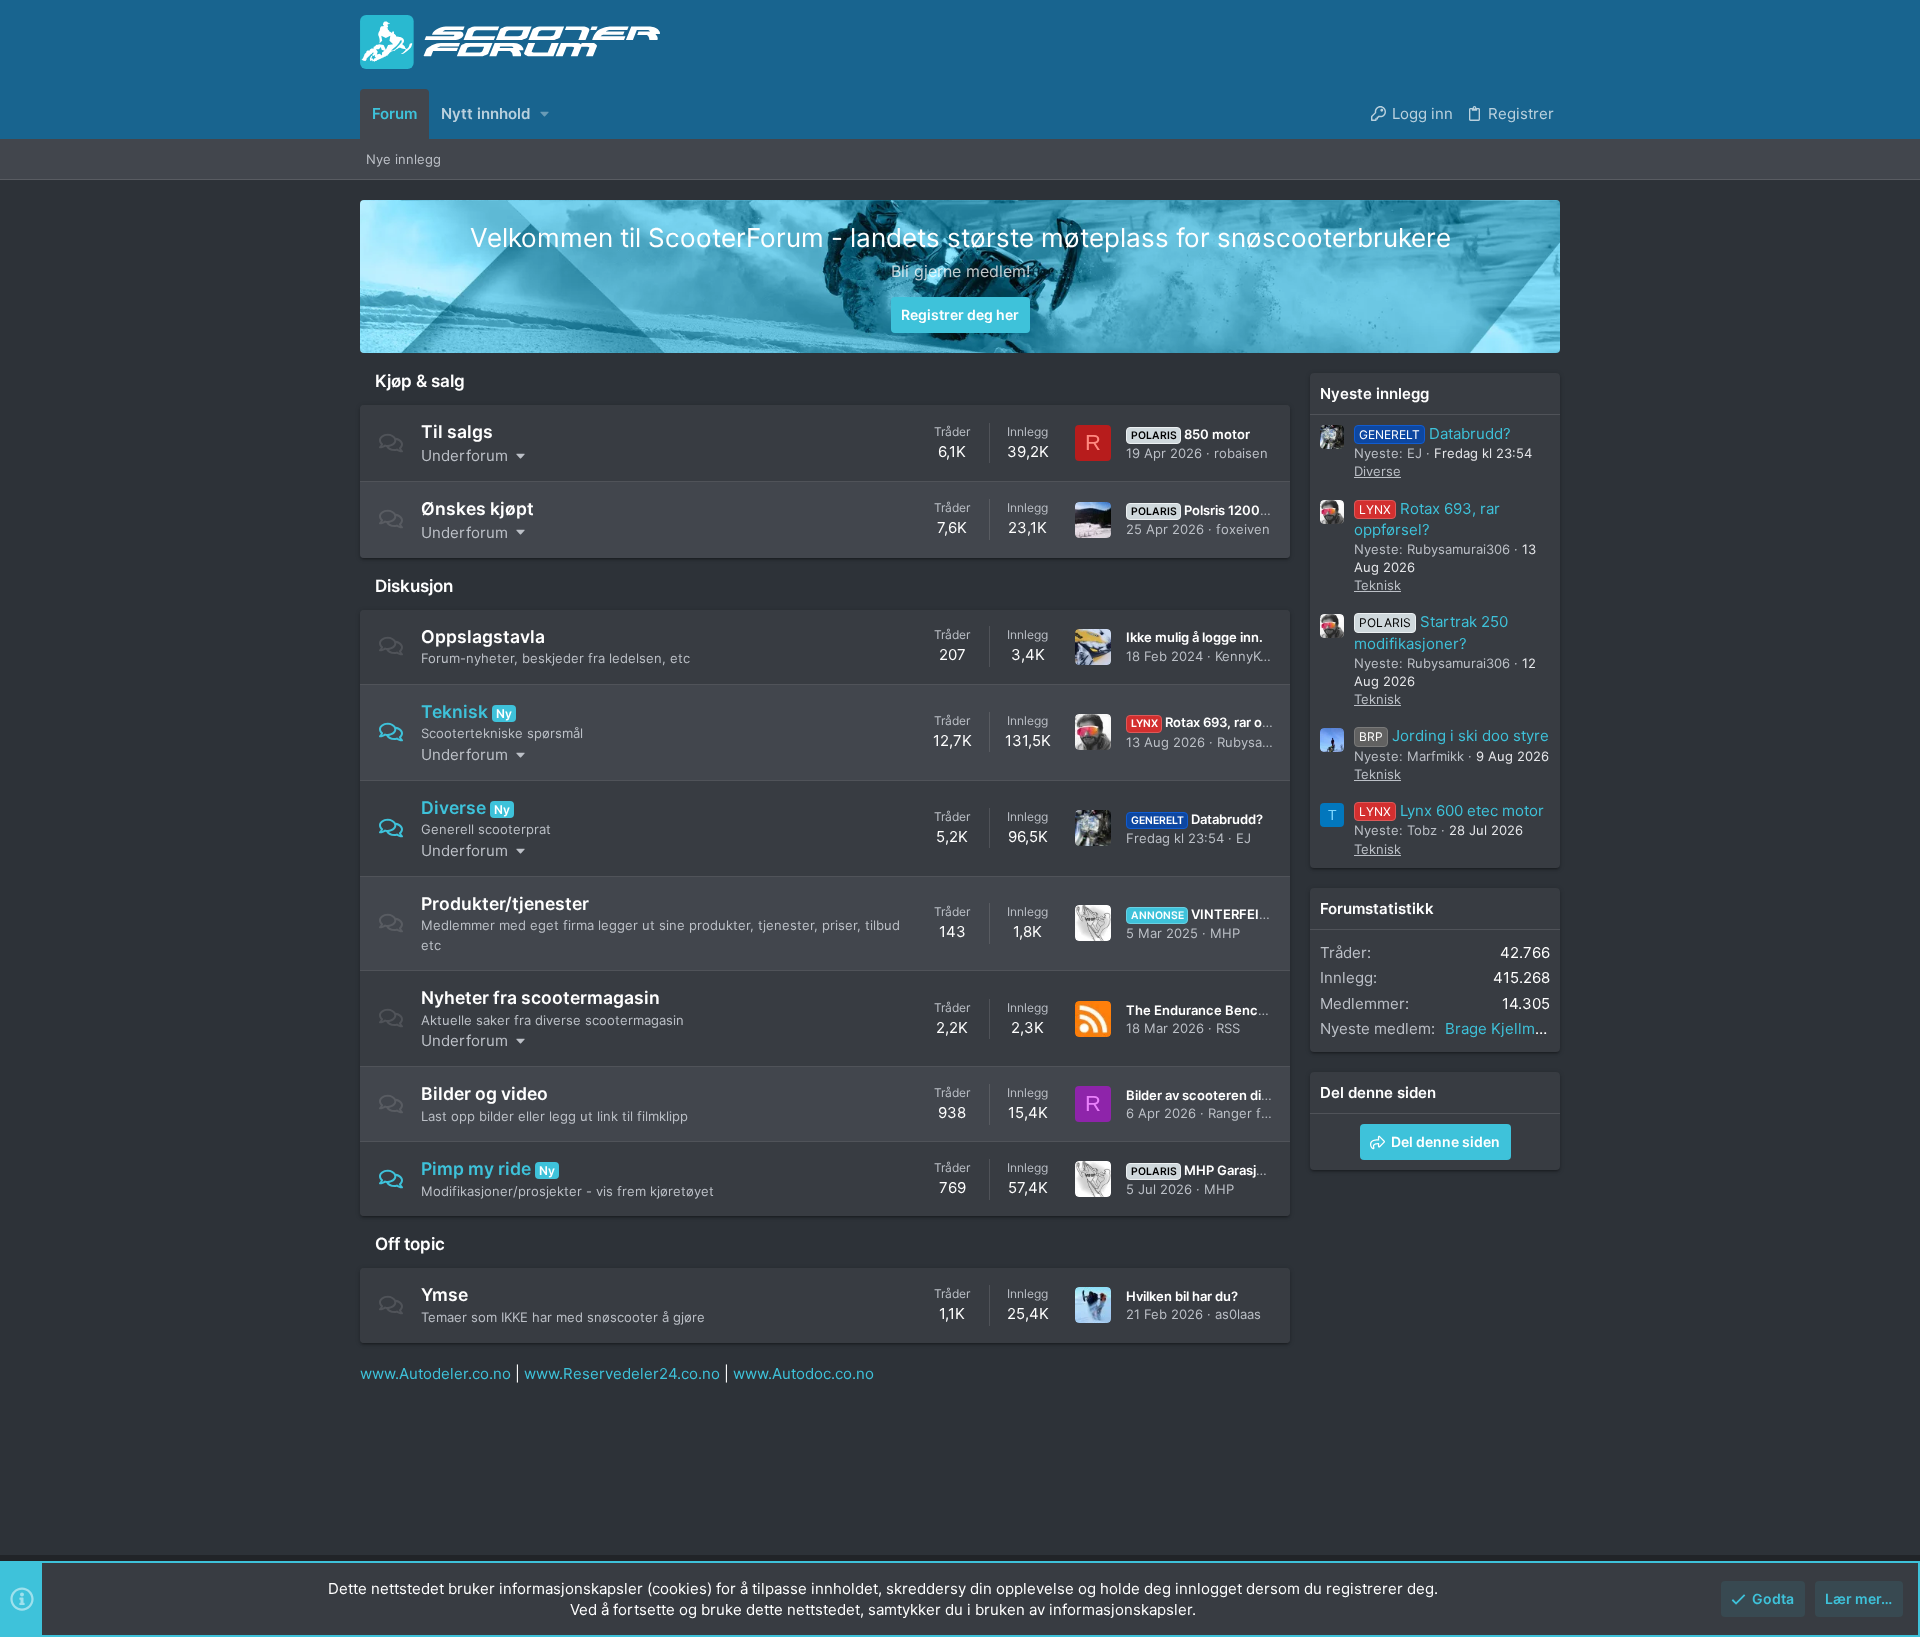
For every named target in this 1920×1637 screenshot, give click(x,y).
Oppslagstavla (483, 636)
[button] (545, 113)
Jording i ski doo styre (1454, 735)
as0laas (1238, 1314)
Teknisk (454, 711)
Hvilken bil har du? (1182, 1296)
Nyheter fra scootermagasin (540, 997)
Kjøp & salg (420, 381)
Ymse (444, 1294)
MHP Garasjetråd (1210, 1170)
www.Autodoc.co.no (803, 1373)
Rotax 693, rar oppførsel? (1226, 722)
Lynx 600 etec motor (1451, 810)
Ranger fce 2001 (1259, 1113)
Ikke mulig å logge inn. (1194, 637)
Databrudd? (1197, 819)
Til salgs (457, 431)
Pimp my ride (476, 1168)
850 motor (1191, 434)
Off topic (410, 1244)
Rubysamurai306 (1268, 742)
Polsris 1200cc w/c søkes (1237, 510)
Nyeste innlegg (1374, 393)
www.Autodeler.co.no (435, 1373)
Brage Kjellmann (1503, 1028)
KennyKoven (1253, 656)
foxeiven (1243, 529)
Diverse (453, 807)
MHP (1225, 933)
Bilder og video (484, 1093)
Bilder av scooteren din (1197, 1095)
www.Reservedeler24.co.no (622, 1373)
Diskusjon (414, 586)
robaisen (1241, 453)
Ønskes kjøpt (477, 508)
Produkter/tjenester (505, 903)
